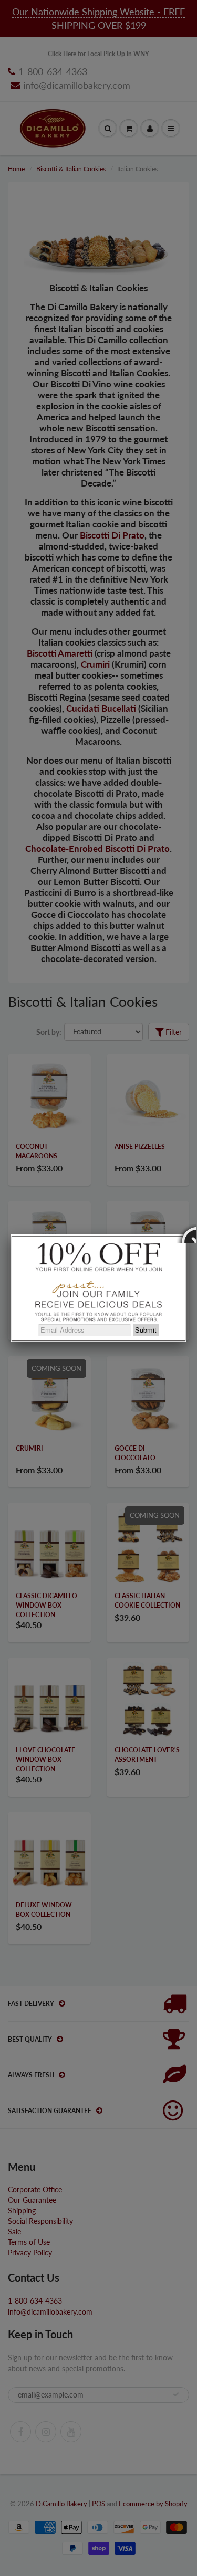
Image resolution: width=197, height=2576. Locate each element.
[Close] (186, 1234)
